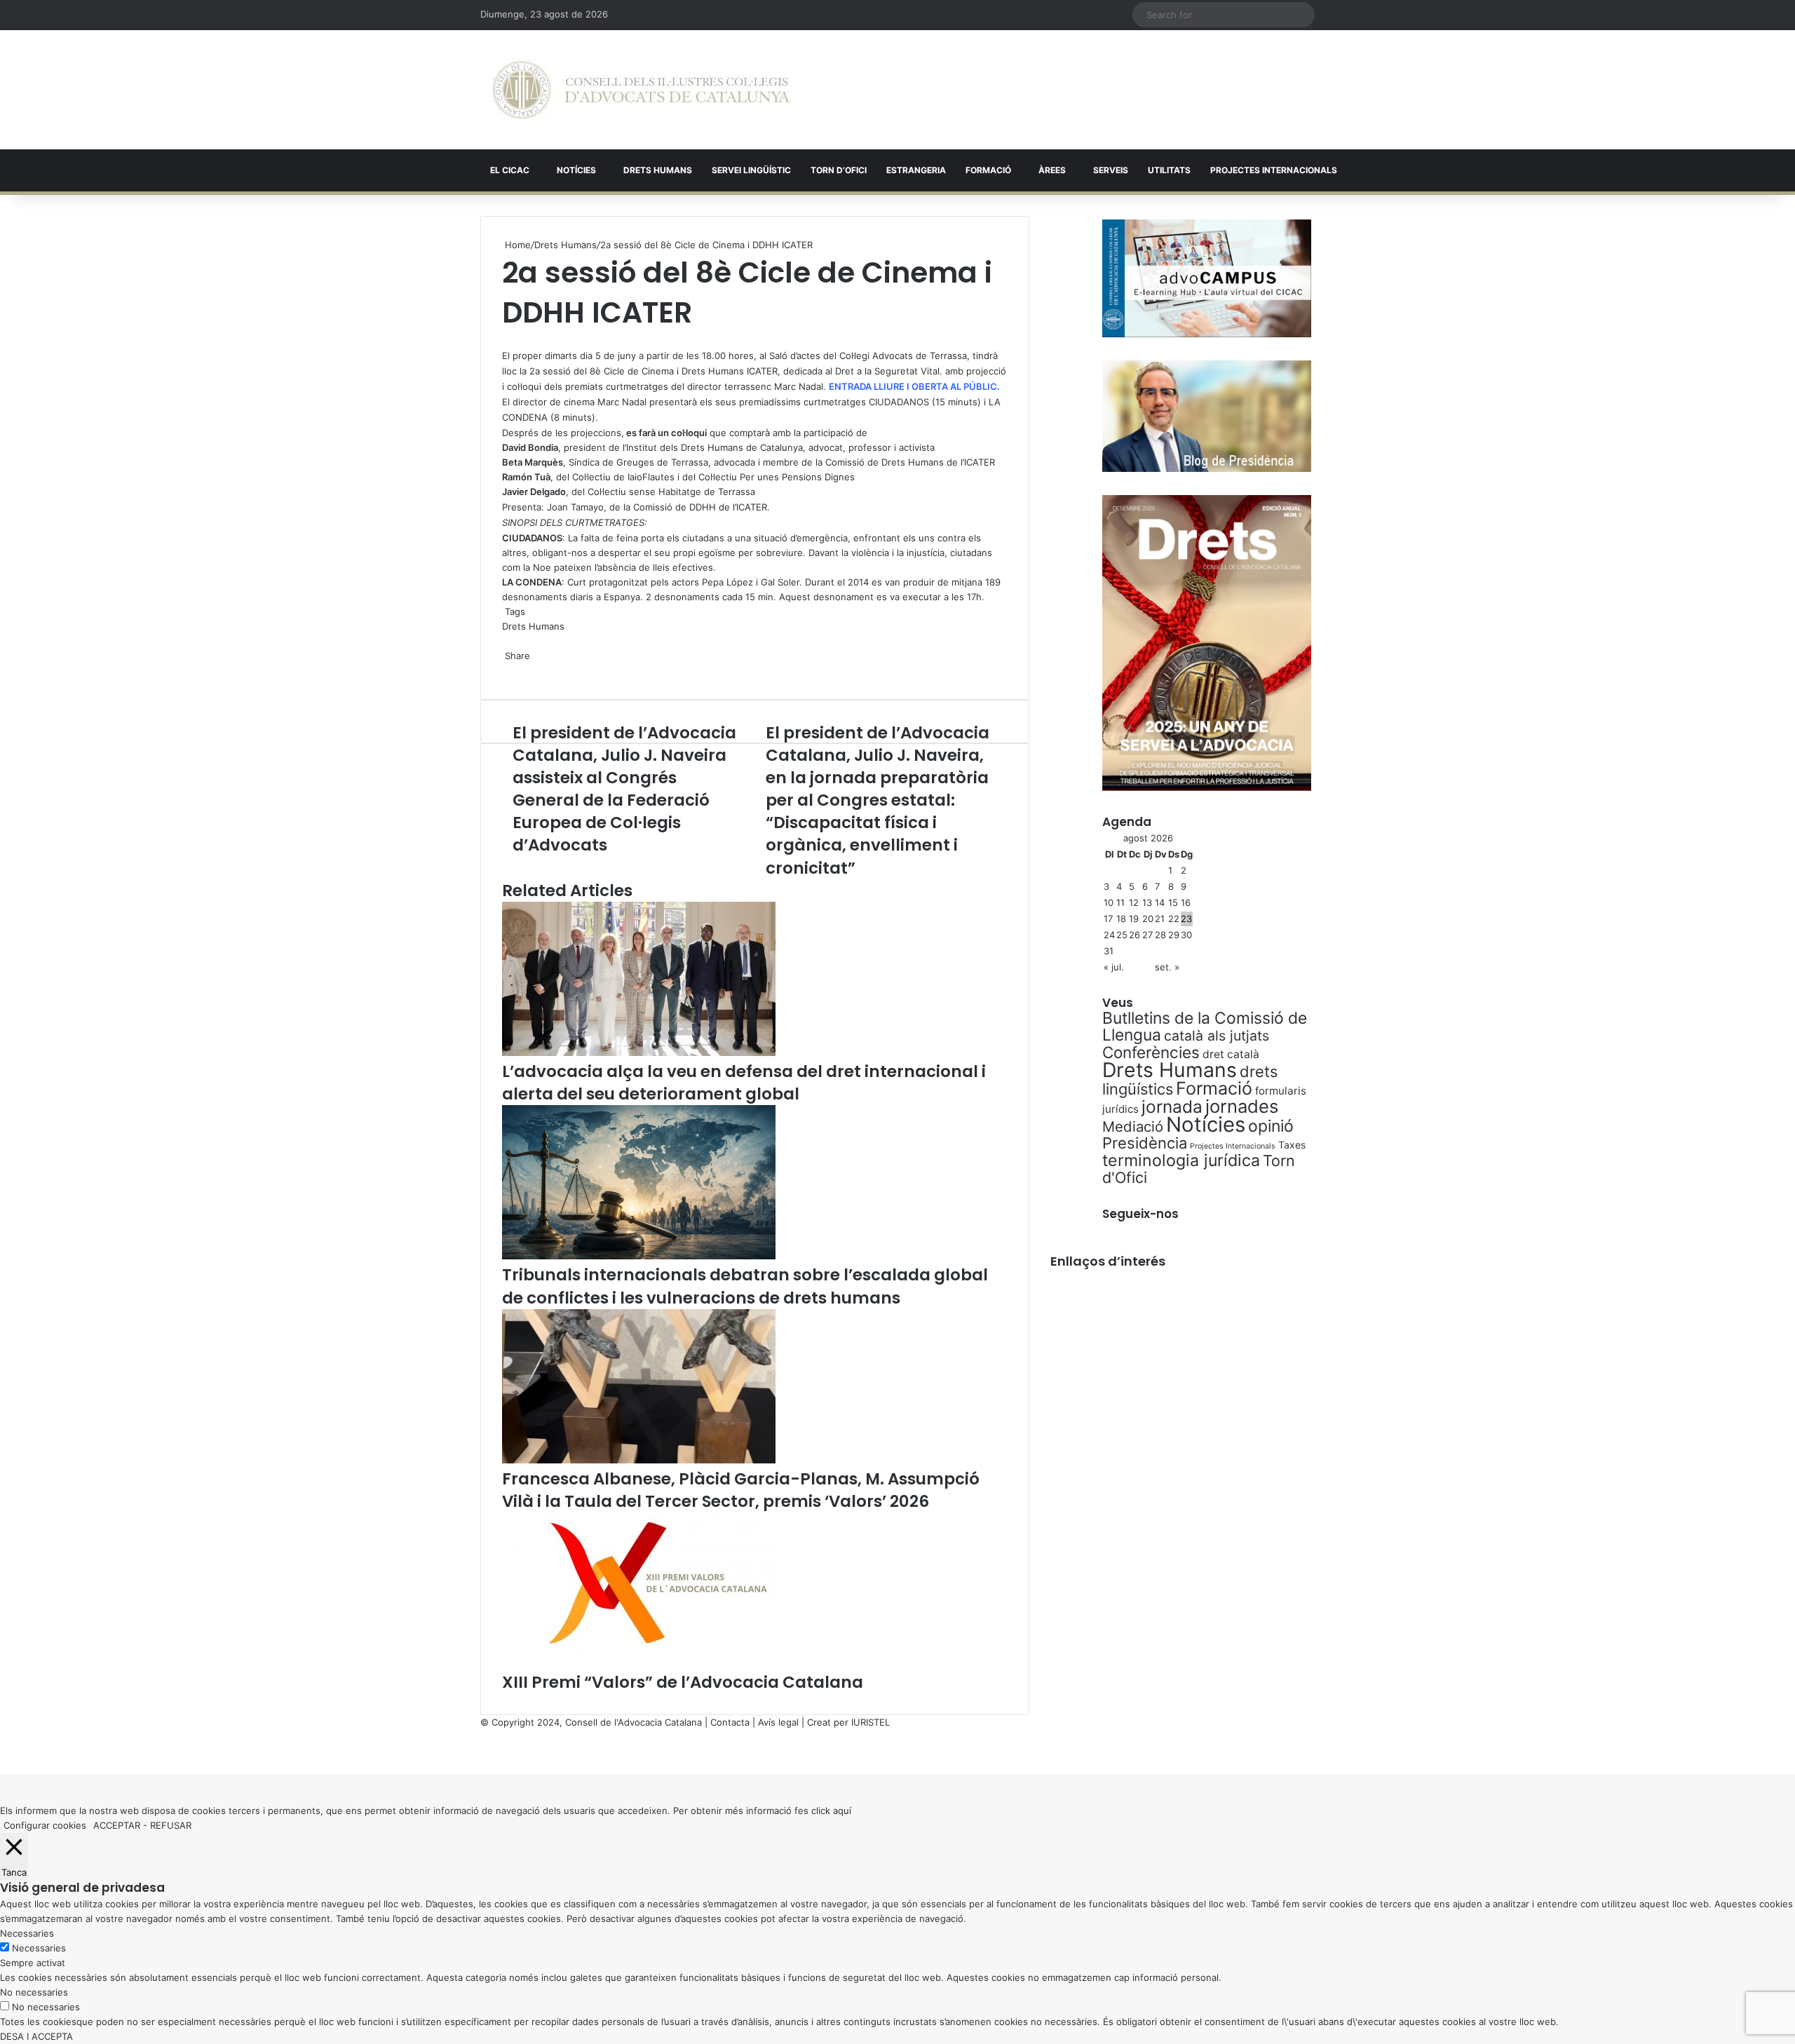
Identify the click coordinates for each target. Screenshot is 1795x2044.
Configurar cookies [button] (45, 1825)
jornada (1172, 1106)
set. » (1167, 967)
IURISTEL (871, 1722)
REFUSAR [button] (171, 1825)
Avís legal (778, 1722)
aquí (842, 1811)
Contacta (730, 1722)
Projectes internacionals (1274, 170)
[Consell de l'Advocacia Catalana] (641, 90)
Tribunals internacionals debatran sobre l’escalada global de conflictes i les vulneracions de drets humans (745, 1286)
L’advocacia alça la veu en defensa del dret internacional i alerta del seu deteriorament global (744, 1083)
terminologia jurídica (1181, 1160)
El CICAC (510, 170)
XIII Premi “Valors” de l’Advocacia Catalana (683, 1682)
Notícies (576, 170)
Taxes (1292, 1145)
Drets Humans (658, 170)
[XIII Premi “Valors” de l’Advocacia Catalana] (639, 1663)
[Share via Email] (512, 670)
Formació (988, 170)
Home (516, 245)
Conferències (1151, 1052)
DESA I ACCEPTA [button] (36, 2036)
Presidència (1145, 1143)
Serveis (1111, 170)
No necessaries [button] (34, 1992)
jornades (1242, 1106)
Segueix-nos (1140, 1214)
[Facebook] (1, 1752)
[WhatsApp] (506, 340)
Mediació (1133, 1126)
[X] (503, 340)
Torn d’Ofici (839, 170)
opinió (1271, 1126)
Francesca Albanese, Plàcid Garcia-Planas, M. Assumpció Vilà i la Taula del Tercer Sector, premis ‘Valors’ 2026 (741, 1490)
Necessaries (39, 1948)
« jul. (1114, 967)
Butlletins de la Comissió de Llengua (1205, 1027)
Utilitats (1169, 170)
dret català (1231, 1054)
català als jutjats (1217, 1036)
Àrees (1052, 170)
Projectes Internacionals (1233, 1146)
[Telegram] (509, 670)
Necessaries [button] (27, 1933)
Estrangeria (916, 170)
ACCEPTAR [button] (117, 1825)
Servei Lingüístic (751, 170)
